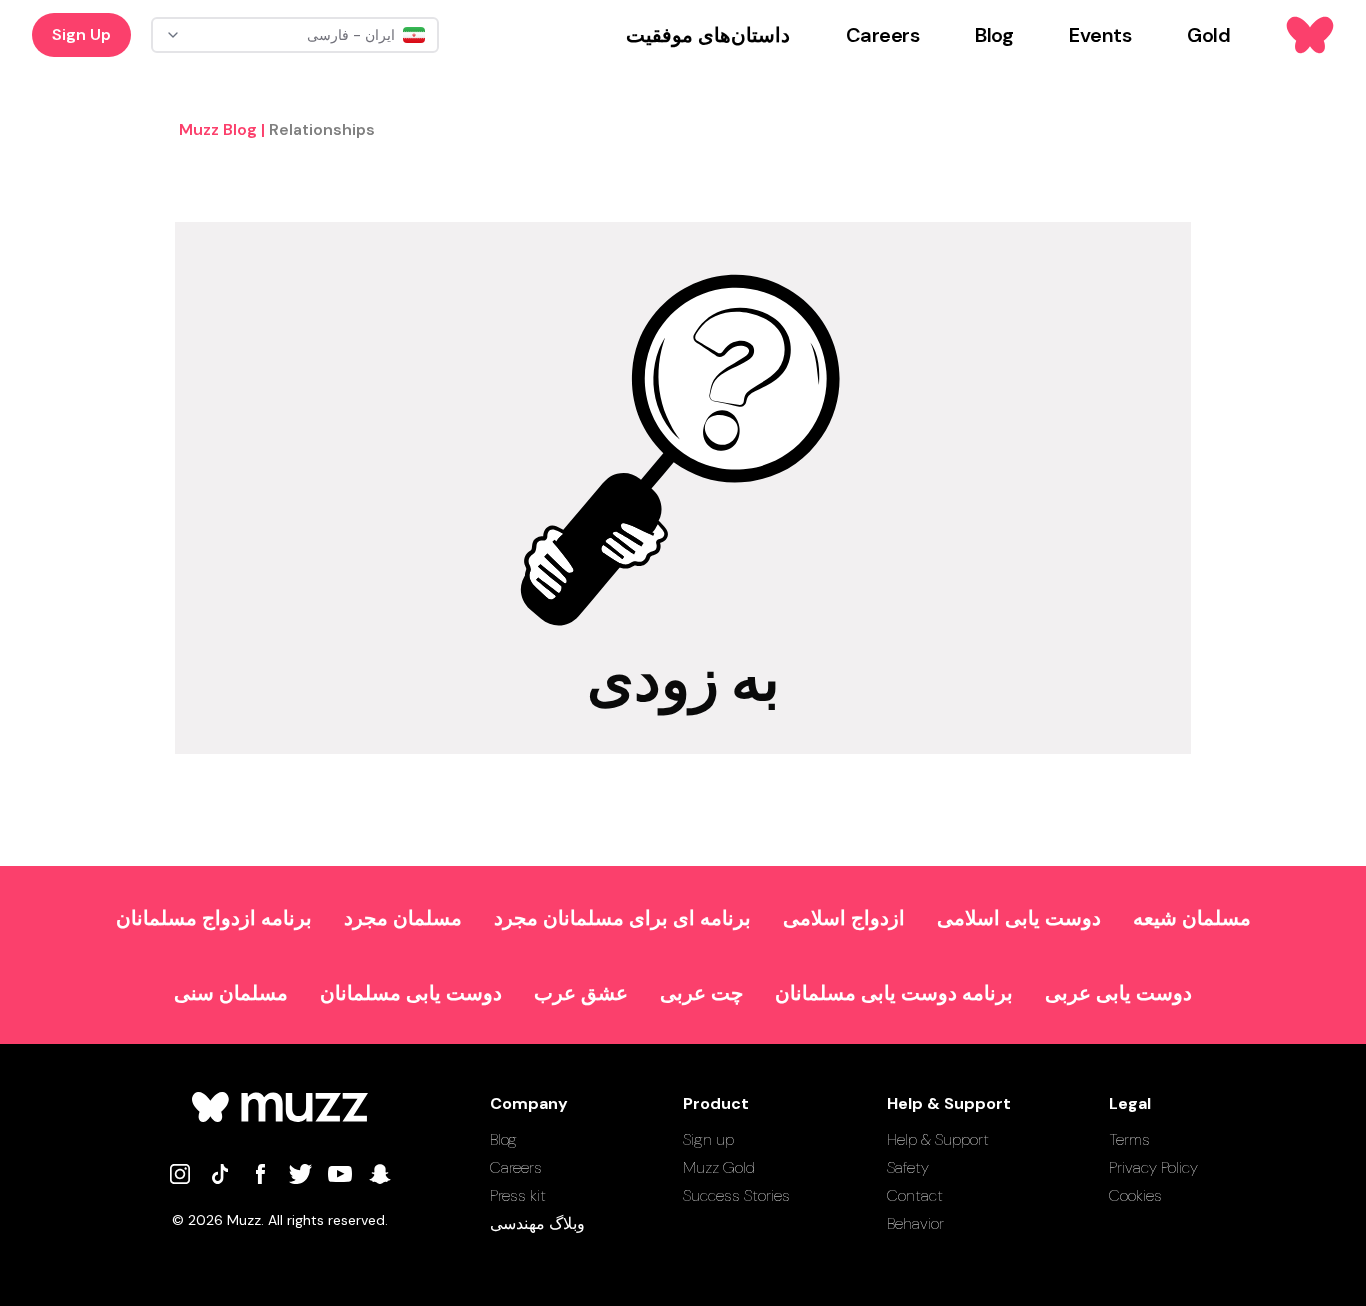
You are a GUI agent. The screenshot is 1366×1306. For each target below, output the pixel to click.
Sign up (708, 1139)
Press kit (518, 1195)
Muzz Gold (719, 1167)
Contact (915, 1195)
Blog (503, 1139)
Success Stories (736, 1195)
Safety (908, 1167)
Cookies (1135, 1195)
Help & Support (938, 1139)
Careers (516, 1167)
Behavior (915, 1223)
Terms (1129, 1139)
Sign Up (81, 34)
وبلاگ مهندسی (537, 1223)
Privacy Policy (1153, 1167)
